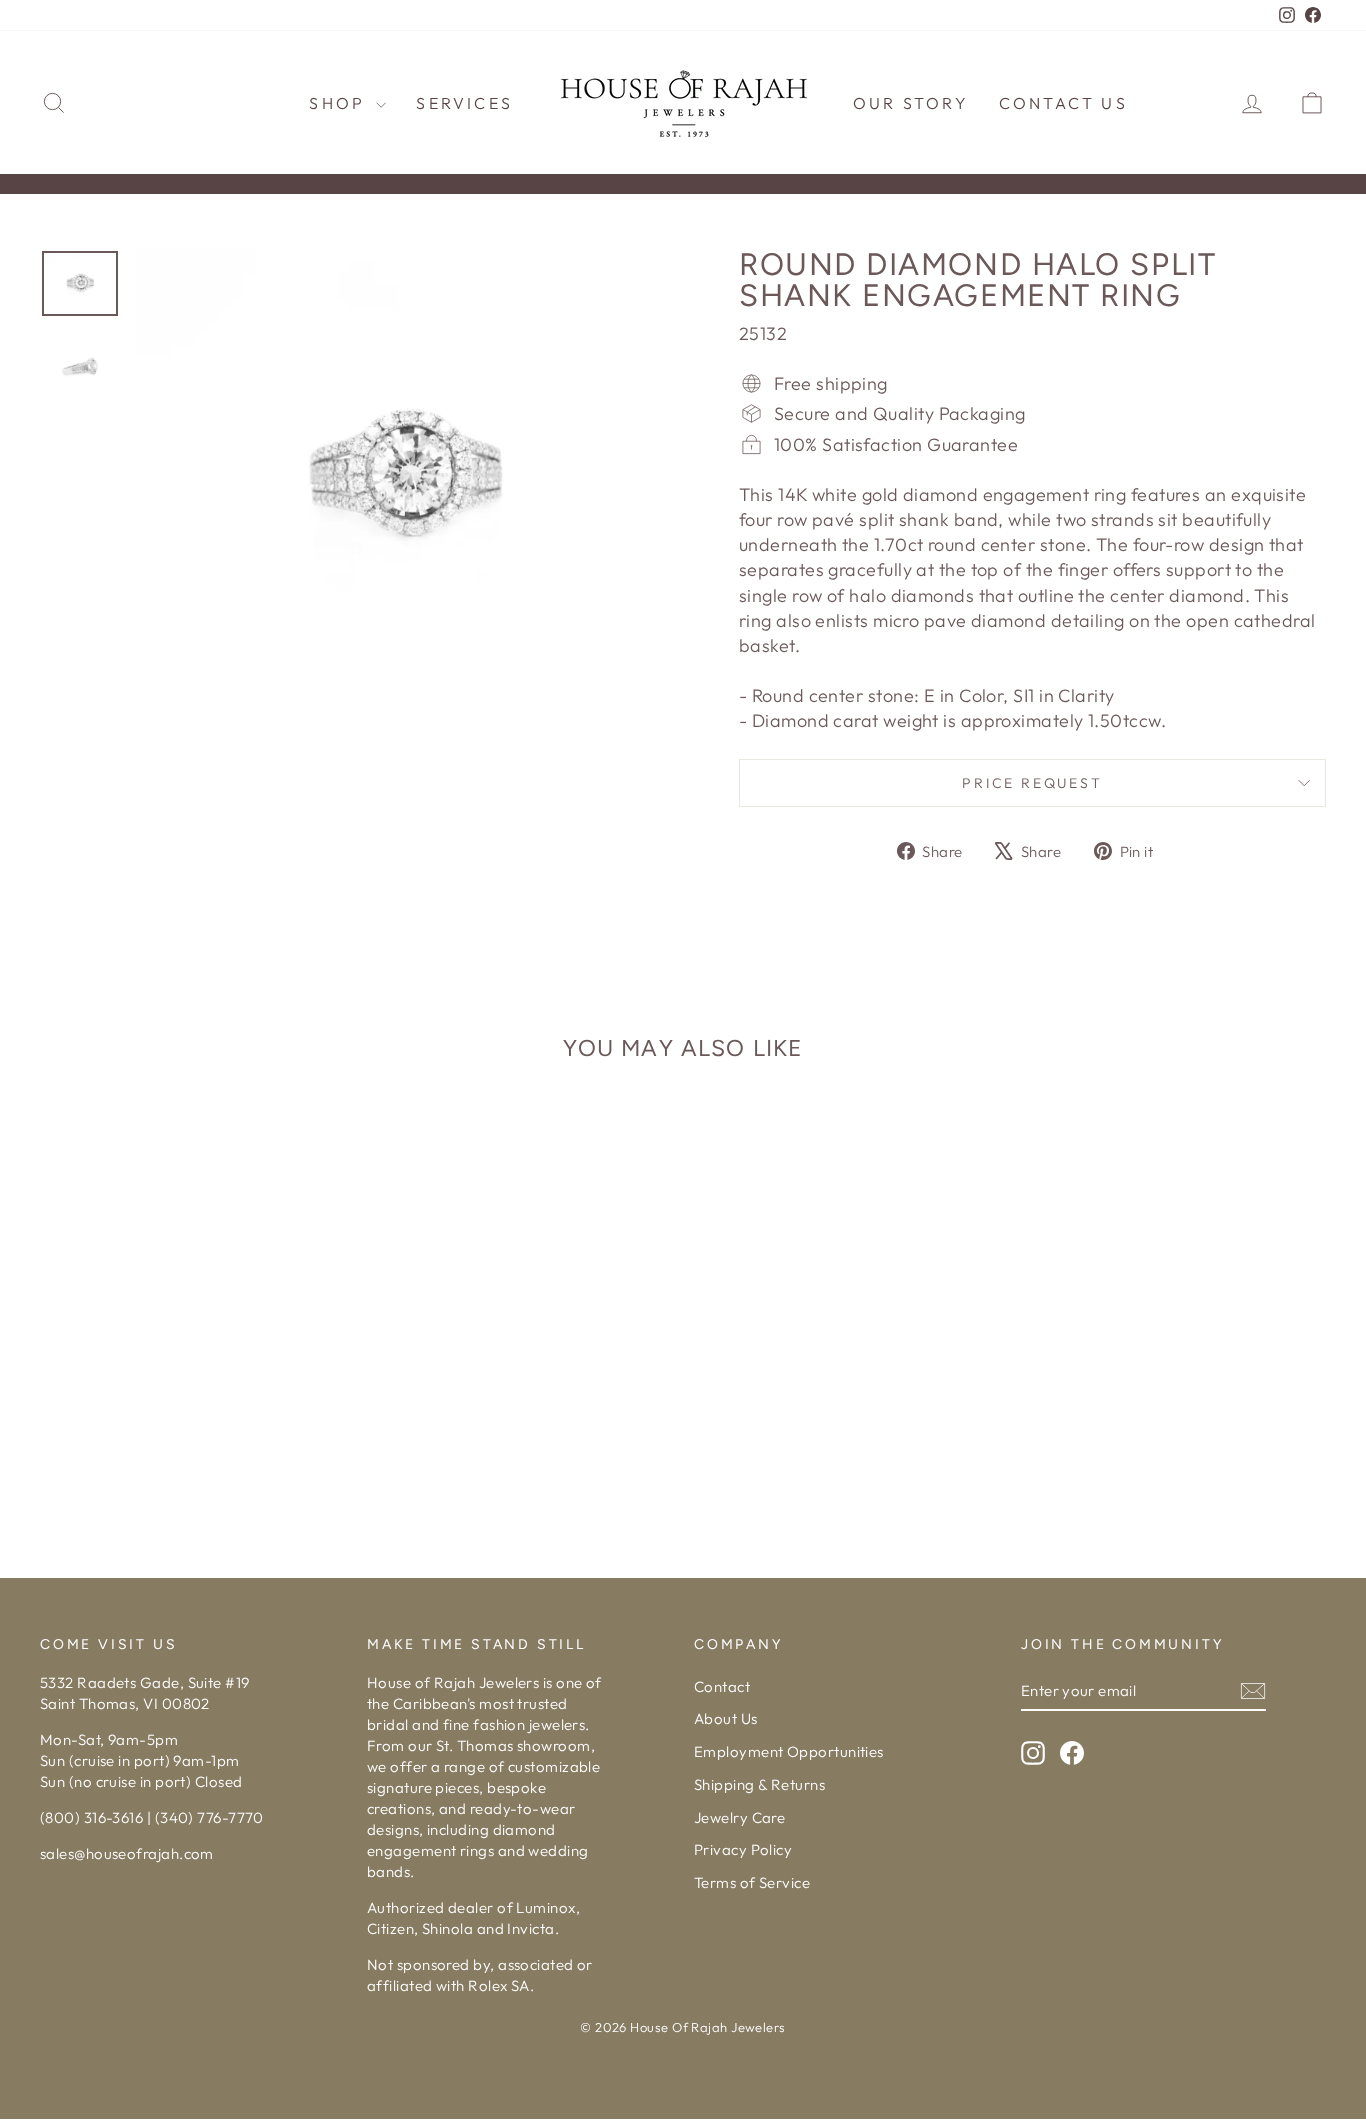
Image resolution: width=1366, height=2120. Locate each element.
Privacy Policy (743, 1849)
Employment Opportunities (789, 1751)
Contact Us (1063, 103)
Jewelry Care (739, 1817)
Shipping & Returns (759, 1784)
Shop (340, 103)
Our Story (911, 103)
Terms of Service (752, 1882)
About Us (726, 1718)
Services (464, 103)
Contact (722, 1686)
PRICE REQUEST (1032, 783)
